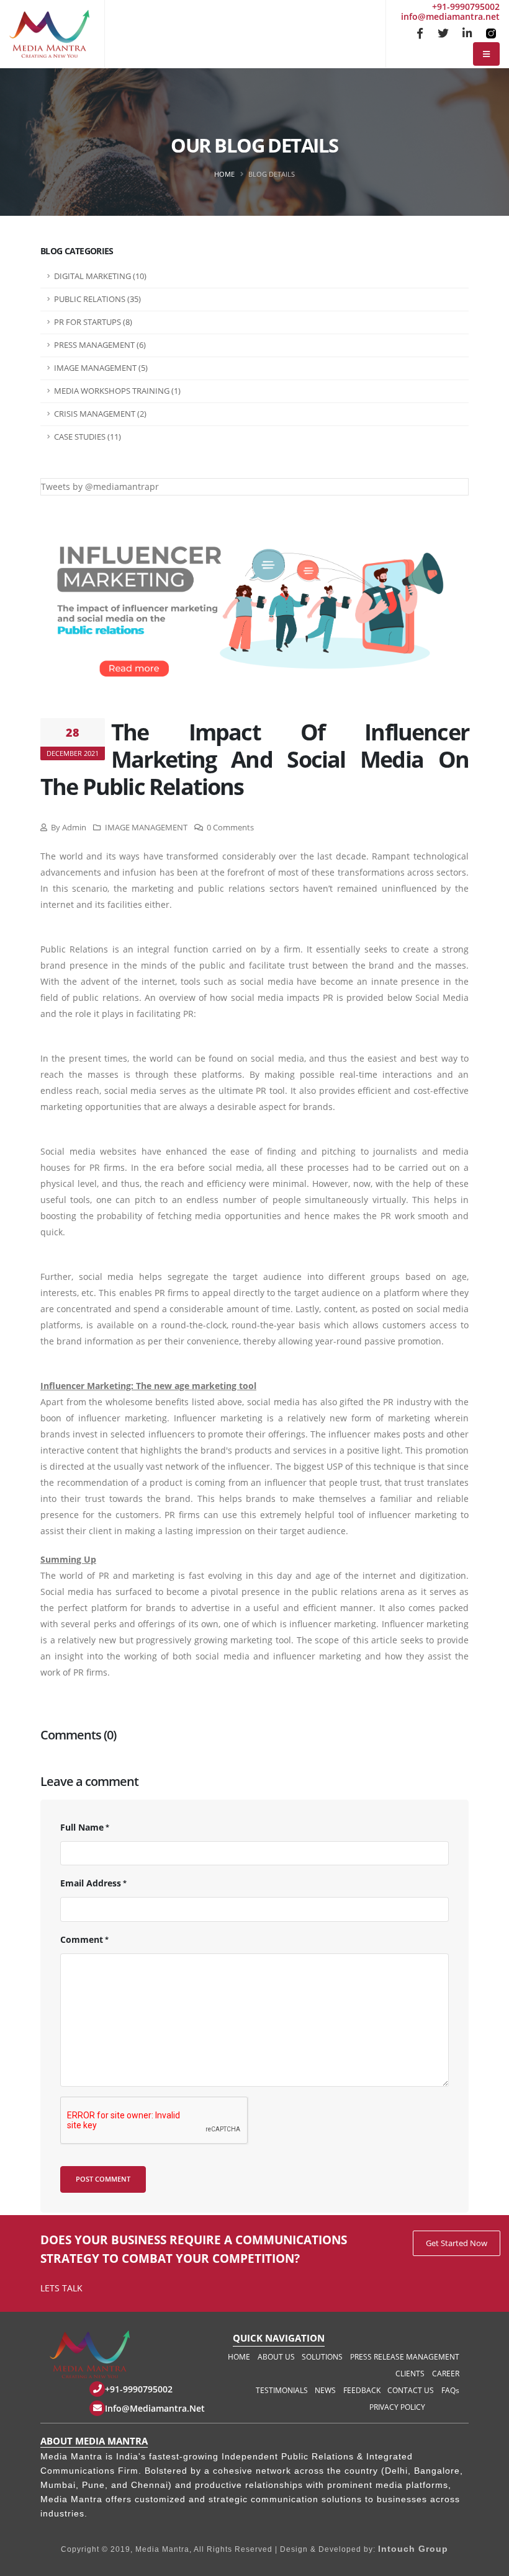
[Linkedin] (467, 33)
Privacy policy (397, 2407)
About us (276, 2357)
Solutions (322, 2357)
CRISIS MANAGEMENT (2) (100, 414)
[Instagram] (490, 33)
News (325, 2390)
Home (224, 174)
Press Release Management (405, 2357)
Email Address (91, 1883)
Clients (410, 2374)
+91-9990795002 (466, 7)
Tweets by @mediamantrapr (100, 486)
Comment (82, 1939)
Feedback (362, 2390)
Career (446, 2374)
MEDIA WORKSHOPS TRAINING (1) (117, 391)
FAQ (450, 2390)
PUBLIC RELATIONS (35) (97, 299)
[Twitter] (443, 33)
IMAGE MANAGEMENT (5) (101, 368)
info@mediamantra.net (450, 16)
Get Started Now (457, 2243)
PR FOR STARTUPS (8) (93, 322)
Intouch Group (413, 2549)
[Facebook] (420, 33)
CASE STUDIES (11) (88, 437)
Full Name (82, 1827)
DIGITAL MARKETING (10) (100, 276)
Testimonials (282, 2390)
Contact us (411, 2390)
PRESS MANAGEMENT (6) (100, 345)
